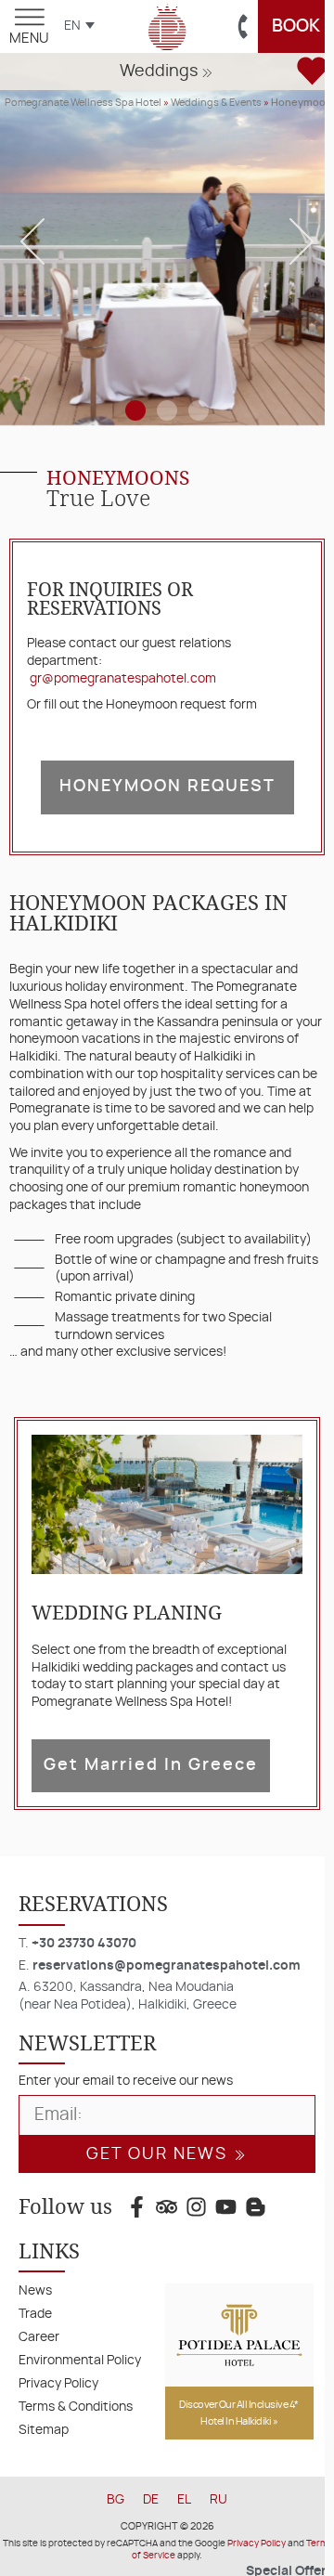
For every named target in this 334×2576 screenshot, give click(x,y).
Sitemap (44, 2430)
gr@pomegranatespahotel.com (123, 678)
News (35, 2290)
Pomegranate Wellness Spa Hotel (83, 103)
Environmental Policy (80, 2360)
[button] (167, 75)
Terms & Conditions (76, 2407)
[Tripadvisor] (166, 2206)
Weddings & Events (216, 103)
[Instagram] (196, 2206)
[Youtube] (226, 2206)
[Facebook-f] (136, 2206)
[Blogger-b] (256, 2206)
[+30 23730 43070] (244, 27)
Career (39, 2337)
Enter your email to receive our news (126, 2081)
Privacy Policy (58, 2383)
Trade (35, 2314)
